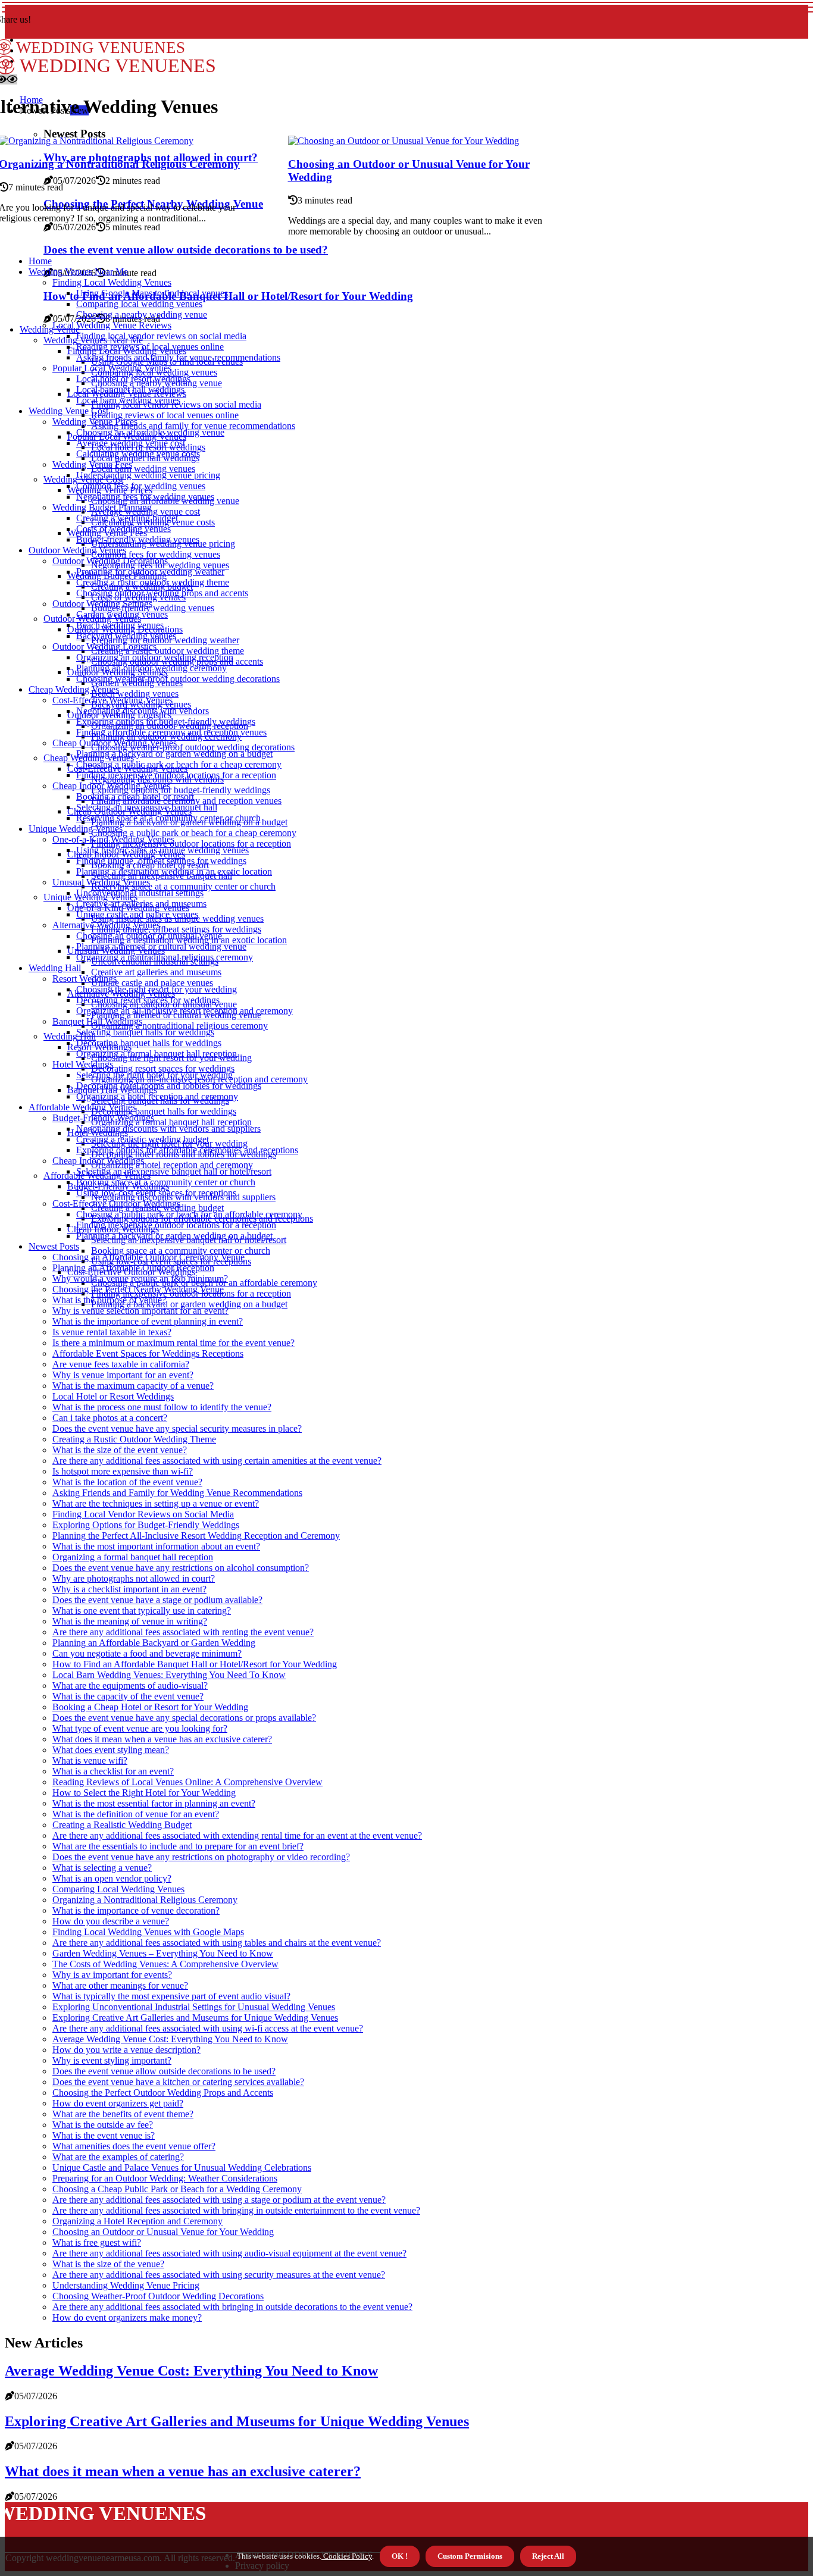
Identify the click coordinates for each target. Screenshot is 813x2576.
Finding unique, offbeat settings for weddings (176, 929)
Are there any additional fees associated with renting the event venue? (183, 1632)
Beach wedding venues (135, 694)
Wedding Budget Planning (102, 507)
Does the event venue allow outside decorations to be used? (186, 250)
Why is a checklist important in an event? (129, 1589)
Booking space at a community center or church (181, 1251)
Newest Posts (54, 1246)
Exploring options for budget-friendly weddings (181, 790)
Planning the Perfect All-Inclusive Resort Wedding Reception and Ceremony (196, 1536)
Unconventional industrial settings (140, 893)
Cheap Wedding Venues (74, 689)
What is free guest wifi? (97, 2242)
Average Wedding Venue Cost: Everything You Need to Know (170, 2039)
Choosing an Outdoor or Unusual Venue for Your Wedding (163, 2232)
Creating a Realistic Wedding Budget (122, 1825)
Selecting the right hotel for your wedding (154, 1075)
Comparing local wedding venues (139, 304)
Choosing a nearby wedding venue (142, 314)
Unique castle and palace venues (152, 983)
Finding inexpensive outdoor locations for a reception (191, 843)
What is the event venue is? (104, 2135)
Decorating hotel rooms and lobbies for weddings (169, 1086)
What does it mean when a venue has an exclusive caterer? (162, 1739)
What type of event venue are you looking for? (140, 1728)
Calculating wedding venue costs (138, 454)
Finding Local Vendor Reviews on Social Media (143, 1514)
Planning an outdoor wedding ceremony (151, 668)
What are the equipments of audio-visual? (130, 1685)
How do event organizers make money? (127, 2317)
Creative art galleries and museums (156, 972)
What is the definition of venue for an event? (136, 1814)
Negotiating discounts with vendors (143, 711)
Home (40, 261)
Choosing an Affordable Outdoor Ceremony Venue (148, 1257)
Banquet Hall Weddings (97, 1021)
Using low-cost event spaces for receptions (156, 1193)
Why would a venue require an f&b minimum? (140, 1278)
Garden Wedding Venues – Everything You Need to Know (163, 1953)
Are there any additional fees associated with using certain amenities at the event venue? (217, 1461)
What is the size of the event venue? (120, 1450)
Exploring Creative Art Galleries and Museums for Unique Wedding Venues (195, 2018)
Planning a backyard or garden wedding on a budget (189, 1304)
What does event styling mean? (111, 1750)
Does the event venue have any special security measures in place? (177, 1428)
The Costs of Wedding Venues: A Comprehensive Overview (165, 1964)
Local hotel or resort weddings (133, 379)
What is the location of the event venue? (127, 1482)
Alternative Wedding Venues (106, 925)
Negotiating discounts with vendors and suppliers (168, 1129)
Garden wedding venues (122, 614)
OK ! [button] (400, 2556)
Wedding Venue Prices (95, 422)
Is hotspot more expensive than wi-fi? (123, 1471)
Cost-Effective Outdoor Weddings (116, 1204)
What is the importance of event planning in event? (148, 1321)
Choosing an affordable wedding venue (150, 432)
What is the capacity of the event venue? (128, 1696)
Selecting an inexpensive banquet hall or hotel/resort (174, 1171)
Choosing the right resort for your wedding (157, 989)
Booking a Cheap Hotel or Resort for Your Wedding (150, 1707)
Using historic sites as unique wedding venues (162, 850)
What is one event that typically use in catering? (142, 1611)
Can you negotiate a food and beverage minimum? (147, 1653)
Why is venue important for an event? (123, 1375)
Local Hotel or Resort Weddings (113, 1396)
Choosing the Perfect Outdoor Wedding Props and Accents (163, 2093)
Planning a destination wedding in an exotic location (174, 871)
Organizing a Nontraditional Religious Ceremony (145, 1900)
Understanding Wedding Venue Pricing (126, 2285)
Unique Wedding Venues (76, 829)
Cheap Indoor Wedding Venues (111, 786)
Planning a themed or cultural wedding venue (161, 946)
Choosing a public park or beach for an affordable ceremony (189, 1214)
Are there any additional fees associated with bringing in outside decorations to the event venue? (232, 2307)
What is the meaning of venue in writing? (130, 1621)
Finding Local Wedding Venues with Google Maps (148, 1932)
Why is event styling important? (112, 2060)
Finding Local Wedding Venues (112, 282)
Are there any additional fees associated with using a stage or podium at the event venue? (219, 2200)
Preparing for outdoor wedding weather (150, 572)
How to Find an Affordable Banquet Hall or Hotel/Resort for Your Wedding (228, 296)
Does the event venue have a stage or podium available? (157, 1600)
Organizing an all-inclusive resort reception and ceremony (185, 1011)
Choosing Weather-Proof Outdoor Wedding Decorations (158, 2296)
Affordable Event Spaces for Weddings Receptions (148, 1353)
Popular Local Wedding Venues (112, 368)
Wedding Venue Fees (92, 464)
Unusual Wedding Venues (101, 882)
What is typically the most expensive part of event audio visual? (171, 1996)
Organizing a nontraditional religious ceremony (179, 1026)
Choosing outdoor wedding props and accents (162, 593)
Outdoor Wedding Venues (77, 550)
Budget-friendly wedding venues (153, 608)
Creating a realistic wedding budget (143, 1139)
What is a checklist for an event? (113, 1771)
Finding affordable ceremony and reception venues (171, 732)
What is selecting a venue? (102, 1868)
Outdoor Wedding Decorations (110, 561)
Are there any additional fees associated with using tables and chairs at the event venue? (217, 1943)
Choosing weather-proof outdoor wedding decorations (193, 747)
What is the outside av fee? (103, 2125)
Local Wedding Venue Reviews (112, 325)
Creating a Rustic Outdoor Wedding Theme (134, 1439)
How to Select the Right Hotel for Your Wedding (144, 1793)
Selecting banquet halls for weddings (145, 1032)
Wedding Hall (55, 968)
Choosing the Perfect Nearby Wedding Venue (138, 1289)
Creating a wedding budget (127, 518)
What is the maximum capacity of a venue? (133, 1386)
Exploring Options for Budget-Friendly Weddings (146, 1525)
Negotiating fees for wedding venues (145, 497)
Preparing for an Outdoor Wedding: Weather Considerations (165, 2178)
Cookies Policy (347, 2556)
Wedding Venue (50, 329)
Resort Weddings (85, 979)
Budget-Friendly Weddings (103, 1118)
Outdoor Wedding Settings (102, 604)
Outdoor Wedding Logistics (104, 647)
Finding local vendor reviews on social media (161, 336)
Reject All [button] (548, 2556)
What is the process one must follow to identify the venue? (162, 1407)
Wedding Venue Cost (68, 411)
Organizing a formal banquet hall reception (171, 1122)
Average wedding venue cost (131, 443)
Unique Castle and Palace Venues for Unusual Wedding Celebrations (182, 2167)
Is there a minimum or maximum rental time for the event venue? (173, 1343)
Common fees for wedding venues (156, 554)
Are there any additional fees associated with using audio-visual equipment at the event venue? (229, 2253)
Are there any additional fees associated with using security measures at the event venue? (219, 2275)
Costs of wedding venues (123, 529)
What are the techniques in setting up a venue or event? (156, 1503)
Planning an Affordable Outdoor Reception (133, 1268)
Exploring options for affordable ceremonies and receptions (187, 1150)
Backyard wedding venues (126, 636)
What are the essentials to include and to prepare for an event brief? (178, 1846)
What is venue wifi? (90, 1760)
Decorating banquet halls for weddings (164, 1111)
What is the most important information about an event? (156, 1546)
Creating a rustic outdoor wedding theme (168, 651)
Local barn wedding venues (143, 469)
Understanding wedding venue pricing (148, 475)
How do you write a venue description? (126, 2050)
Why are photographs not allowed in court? (134, 1578)
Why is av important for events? (112, 1975)
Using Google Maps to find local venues (152, 293)
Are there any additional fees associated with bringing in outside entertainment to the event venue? (236, 2210)
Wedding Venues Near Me (78, 272)
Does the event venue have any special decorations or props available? (184, 1718)
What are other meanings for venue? (120, 1985)
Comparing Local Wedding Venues (118, 1889)
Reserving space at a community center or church (183, 886)
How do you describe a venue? (111, 1921)
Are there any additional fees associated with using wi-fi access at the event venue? (208, 2028)
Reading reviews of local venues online (165, 415)
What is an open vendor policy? (112, 1878)
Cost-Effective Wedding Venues (112, 700)
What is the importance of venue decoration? (136, 1910)
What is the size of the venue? (108, 2264)
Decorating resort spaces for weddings (163, 1068)
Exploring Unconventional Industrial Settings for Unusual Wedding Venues (194, 2007)
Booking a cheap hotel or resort (135, 796)
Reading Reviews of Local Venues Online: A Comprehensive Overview (187, 1782)
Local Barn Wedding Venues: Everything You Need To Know (169, 1675)
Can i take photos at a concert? (110, 1418)
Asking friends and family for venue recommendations (193, 426)
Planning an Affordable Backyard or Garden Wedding (154, 1643)
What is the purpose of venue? (109, 1300)
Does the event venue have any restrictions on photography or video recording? (201, 1857)
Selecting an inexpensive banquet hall (147, 807)
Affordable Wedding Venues (82, 1107)
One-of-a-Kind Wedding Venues (113, 839)
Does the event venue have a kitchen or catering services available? (178, 2082)
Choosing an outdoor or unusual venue (149, 936)
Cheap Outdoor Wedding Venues (115, 743)
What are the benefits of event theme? (123, 2114)
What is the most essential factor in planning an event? (154, 1803)
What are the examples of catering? (118, 2157)
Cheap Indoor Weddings (98, 1161)
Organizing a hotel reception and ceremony (172, 1165)
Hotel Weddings (83, 1064)
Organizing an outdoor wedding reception (155, 657)
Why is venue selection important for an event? (140, 1311)
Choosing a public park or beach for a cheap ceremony (194, 833)
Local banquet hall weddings (130, 389)
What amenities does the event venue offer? (134, 2146)
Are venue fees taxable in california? (121, 1364)
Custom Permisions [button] (470, 2556)
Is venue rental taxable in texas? (112, 1332)
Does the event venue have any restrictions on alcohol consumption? (181, 1568)
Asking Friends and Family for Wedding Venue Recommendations (177, 1493)
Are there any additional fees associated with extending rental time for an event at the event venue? (237, 1835)
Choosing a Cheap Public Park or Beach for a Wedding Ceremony (177, 2189)
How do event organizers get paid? (118, 2103)
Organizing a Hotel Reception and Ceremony (137, 2221)
